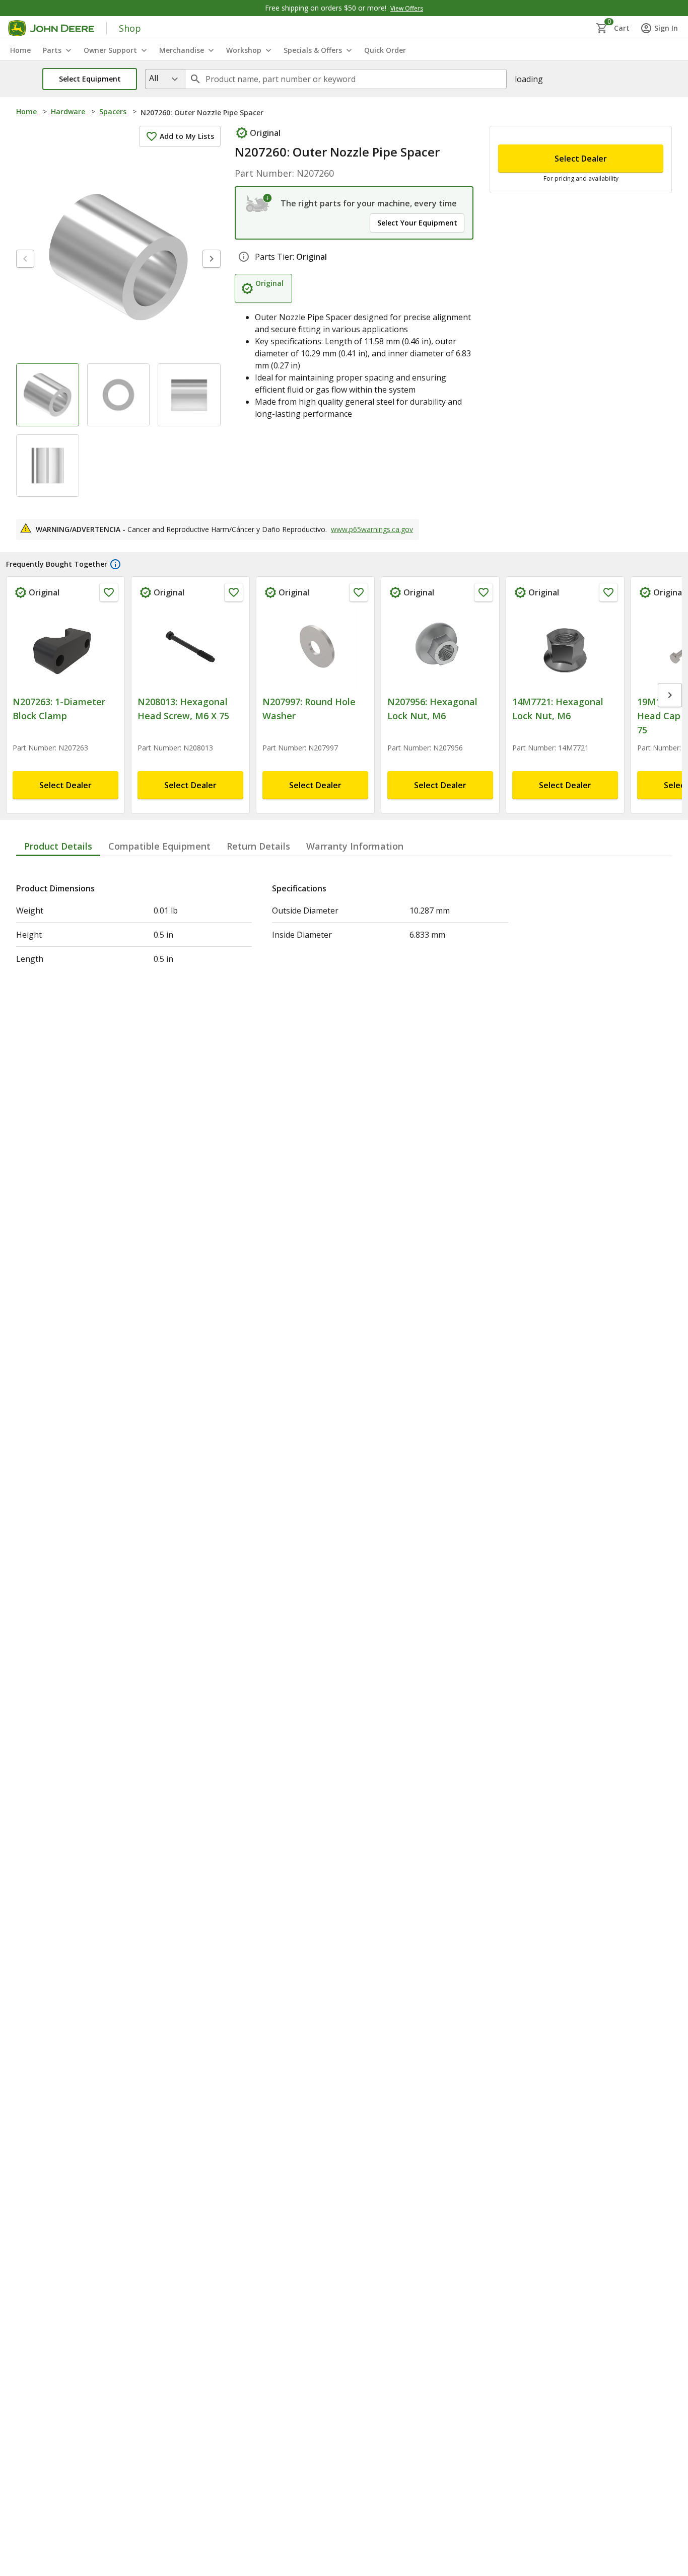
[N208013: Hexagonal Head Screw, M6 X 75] (190, 647)
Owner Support (110, 50)
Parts (52, 50)
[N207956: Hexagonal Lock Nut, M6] (440, 647)
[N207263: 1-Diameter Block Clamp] (65, 647)
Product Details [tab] (58, 846)
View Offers (407, 8)
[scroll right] (670, 695)
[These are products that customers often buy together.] (115, 564)
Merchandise (182, 50)
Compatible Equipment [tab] (159, 846)
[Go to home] (51, 28)
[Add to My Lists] (109, 592)
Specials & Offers (313, 50)
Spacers (113, 111)
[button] (90, 79)
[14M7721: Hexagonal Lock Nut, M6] (565, 647)
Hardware (68, 111)
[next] (212, 259)
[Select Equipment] (259, 203)
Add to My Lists (187, 136)
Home (26, 111)
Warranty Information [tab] (355, 846)
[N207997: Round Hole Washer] (315, 647)
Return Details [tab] (258, 846)
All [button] (154, 78)
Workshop (244, 50)
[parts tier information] (244, 257)
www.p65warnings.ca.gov (372, 529)
